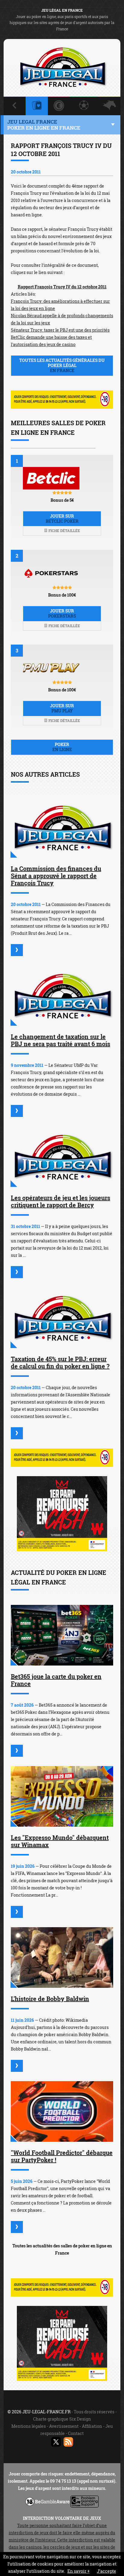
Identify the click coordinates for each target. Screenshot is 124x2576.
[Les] (17, 1912)
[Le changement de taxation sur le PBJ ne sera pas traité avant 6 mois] (62, 996)
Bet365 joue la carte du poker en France (56, 1680)
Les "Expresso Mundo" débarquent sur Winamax (60, 1841)
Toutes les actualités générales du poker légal (62, 365)
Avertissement (64, 2426)
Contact (76, 2433)
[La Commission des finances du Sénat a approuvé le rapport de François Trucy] (62, 827)
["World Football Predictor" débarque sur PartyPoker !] (62, 2111)
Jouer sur (62, 519)
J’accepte (107, 2571)
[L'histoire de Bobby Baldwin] (62, 1958)
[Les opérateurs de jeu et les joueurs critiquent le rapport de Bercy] (62, 1157)
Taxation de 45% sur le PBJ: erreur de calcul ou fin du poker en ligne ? (60, 1362)
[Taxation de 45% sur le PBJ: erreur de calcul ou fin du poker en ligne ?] (62, 1318)
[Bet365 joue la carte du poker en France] (62, 1635)
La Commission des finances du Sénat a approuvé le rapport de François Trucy (56, 876)
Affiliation (92, 2426)
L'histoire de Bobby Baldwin (50, 1999)
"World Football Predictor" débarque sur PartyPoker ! (62, 2156)
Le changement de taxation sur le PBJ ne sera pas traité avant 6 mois (60, 1040)
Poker (62, 747)
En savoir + (79, 2571)
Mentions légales (29, 2426)
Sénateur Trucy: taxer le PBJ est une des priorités (60, 330)
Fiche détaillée (64, 531)
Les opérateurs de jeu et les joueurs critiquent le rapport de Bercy (60, 1201)
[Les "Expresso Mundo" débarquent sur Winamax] (62, 1796)
